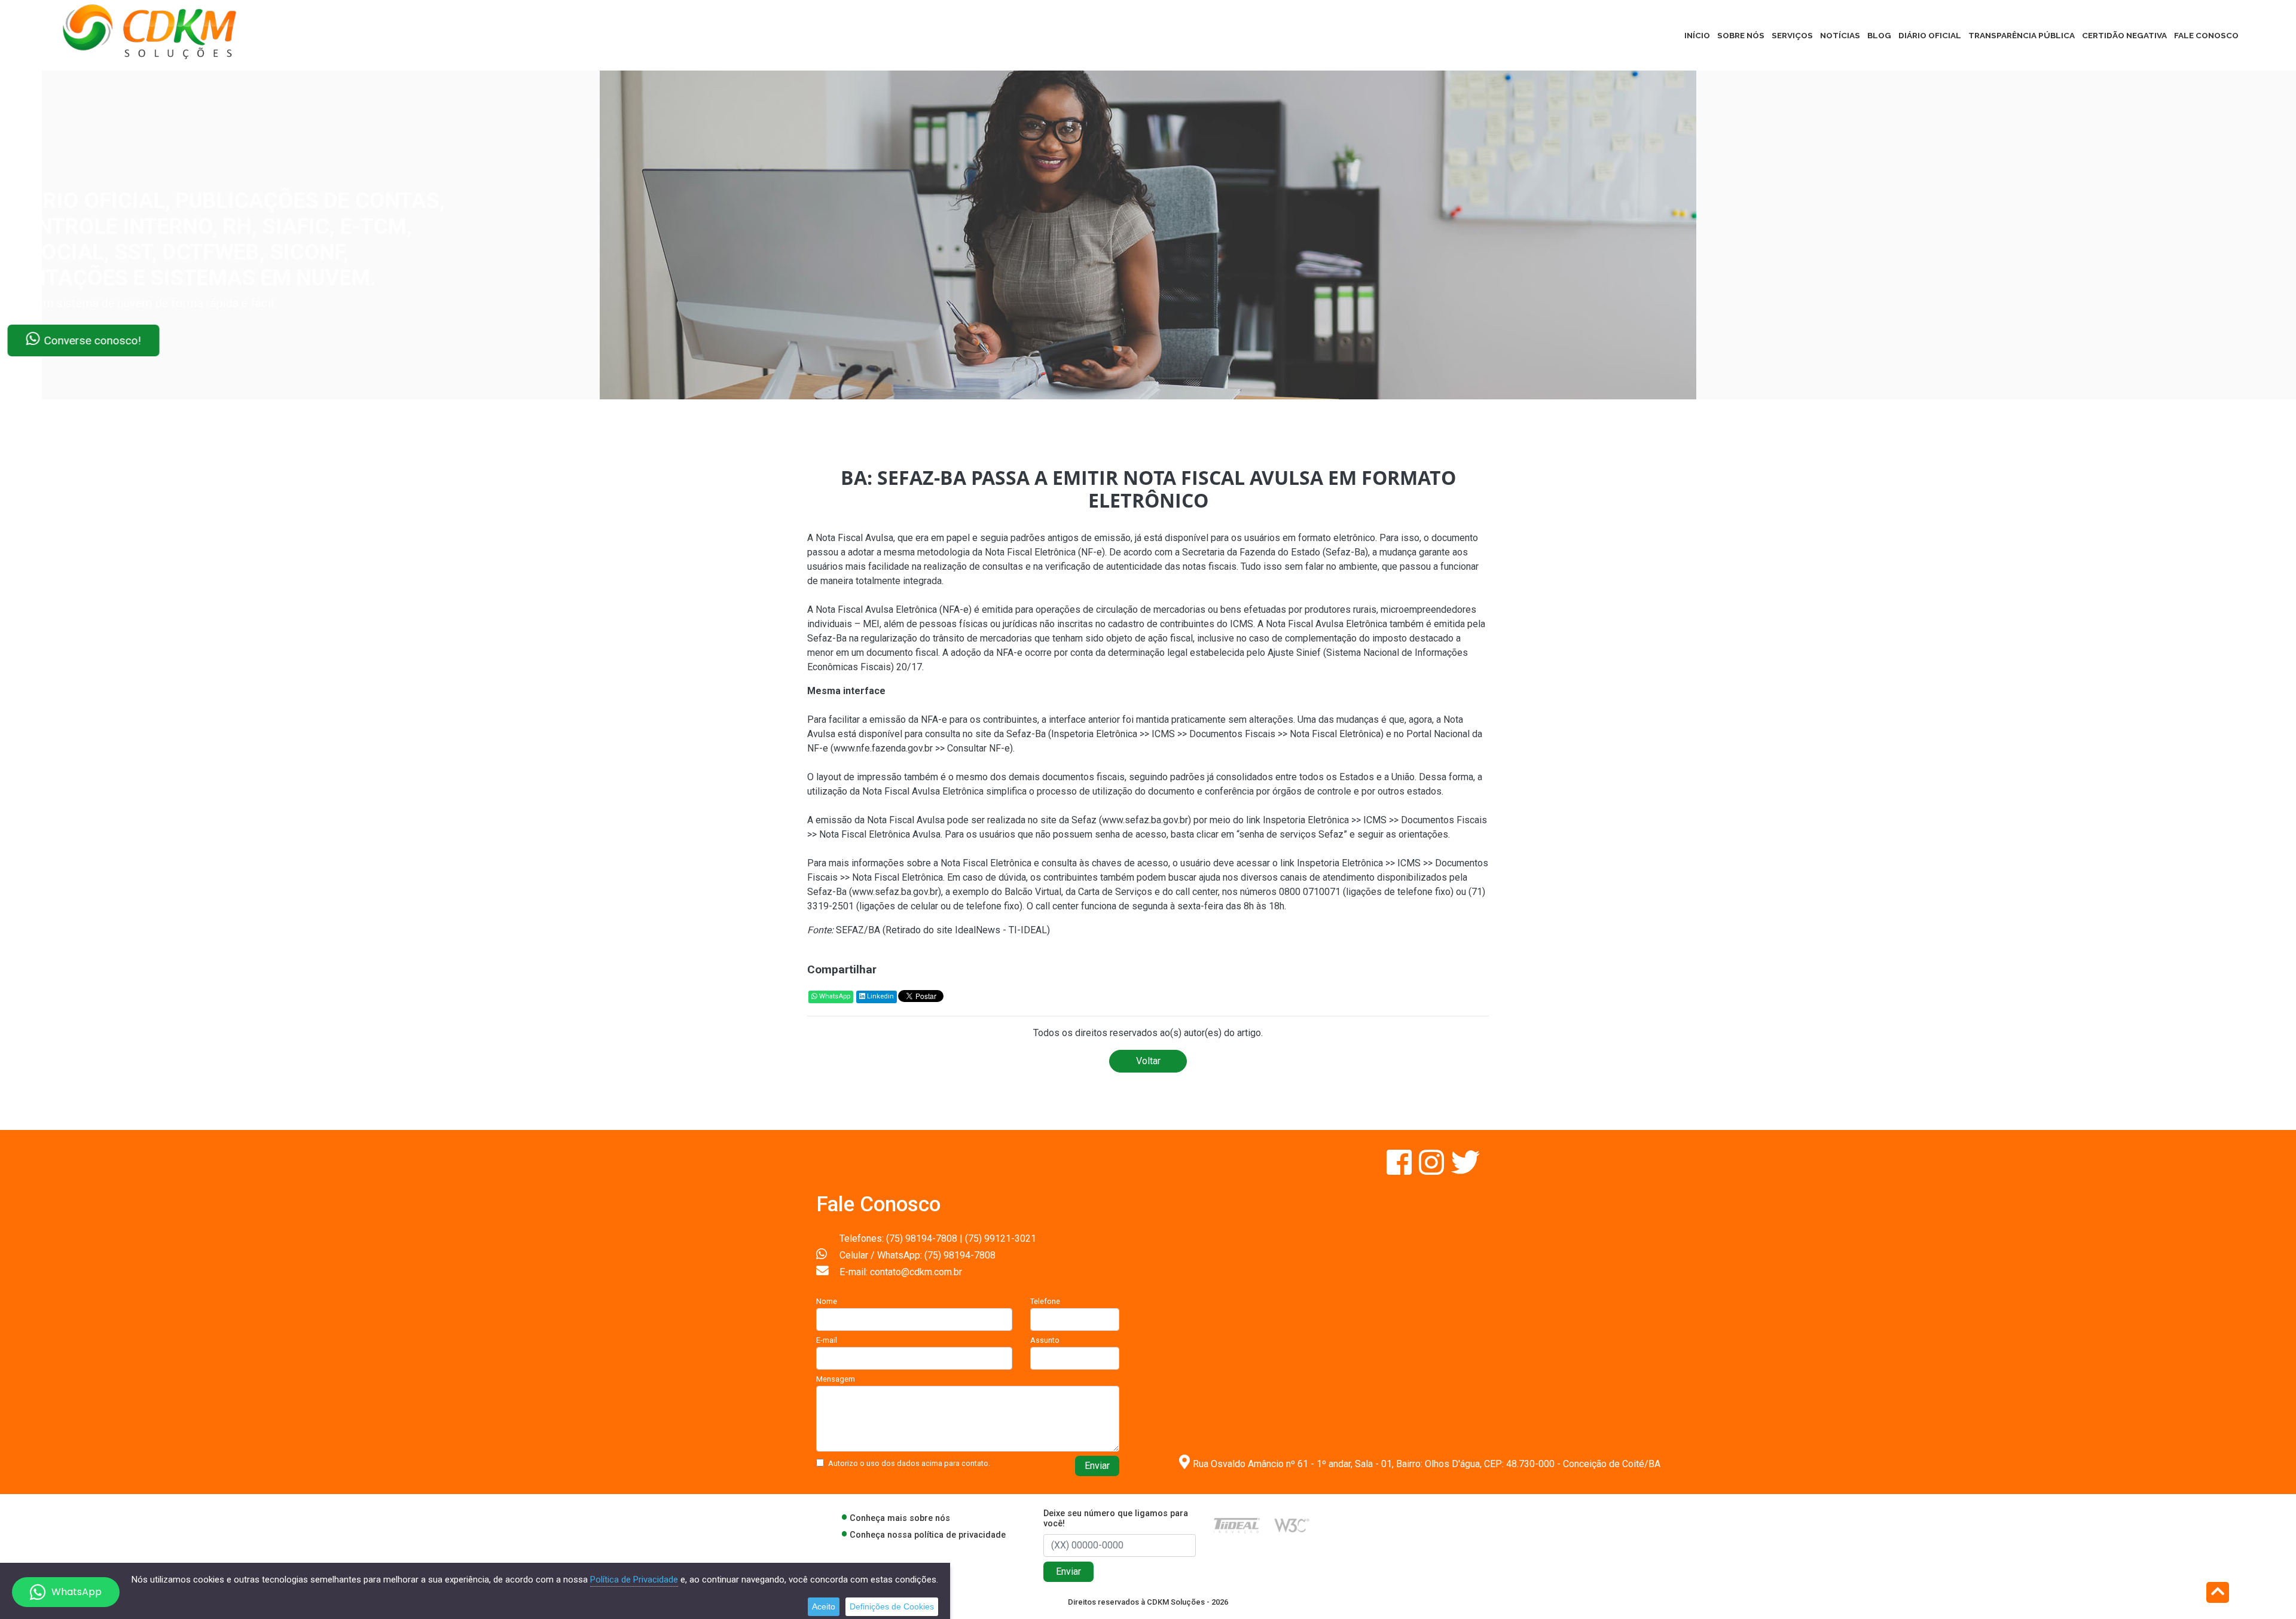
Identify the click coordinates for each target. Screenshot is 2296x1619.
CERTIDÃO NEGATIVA (2124, 35)
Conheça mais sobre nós (900, 1518)
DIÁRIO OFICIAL (1930, 35)
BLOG (1879, 35)
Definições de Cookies (892, 1606)
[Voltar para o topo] (2218, 1594)
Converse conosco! (145, 340)
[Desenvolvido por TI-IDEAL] (1237, 1525)
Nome (827, 1301)
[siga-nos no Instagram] (1433, 1170)
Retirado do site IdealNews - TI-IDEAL (966, 930)
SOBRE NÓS (1741, 35)
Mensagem (836, 1379)
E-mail (827, 1340)
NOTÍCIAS (1840, 35)
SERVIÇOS (1792, 35)
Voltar (1148, 1061)
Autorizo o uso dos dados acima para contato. (909, 1463)
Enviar (1097, 1466)
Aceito (824, 1606)
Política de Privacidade (634, 1580)
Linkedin (880, 996)
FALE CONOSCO (2206, 35)
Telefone (1045, 1301)
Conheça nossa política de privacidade (928, 1535)
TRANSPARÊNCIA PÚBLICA (2022, 35)
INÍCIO (1697, 35)
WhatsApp (834, 996)
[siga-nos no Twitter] (1465, 1170)
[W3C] (1292, 1525)
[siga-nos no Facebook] (1400, 1170)
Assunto (1045, 1340)
